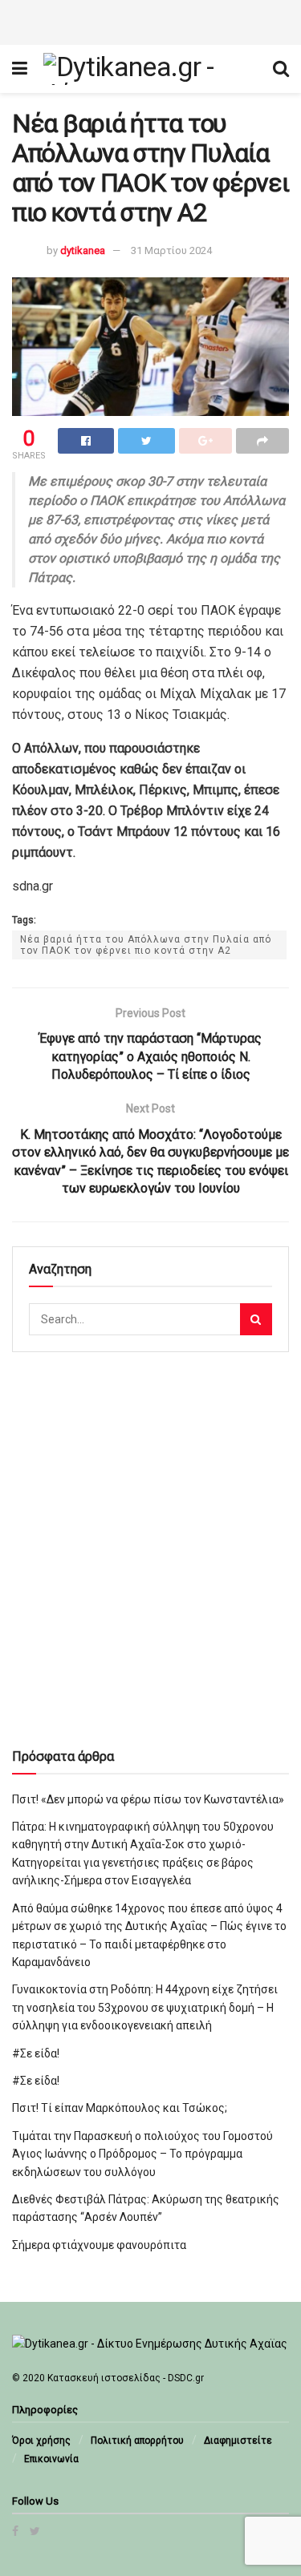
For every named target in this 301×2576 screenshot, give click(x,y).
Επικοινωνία (51, 2459)
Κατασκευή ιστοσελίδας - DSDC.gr (126, 2378)
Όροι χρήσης (41, 2441)
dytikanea (83, 250)
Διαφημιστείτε (238, 2441)
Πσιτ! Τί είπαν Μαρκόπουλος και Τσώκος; (120, 2108)
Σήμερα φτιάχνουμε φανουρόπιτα (99, 2245)
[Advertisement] (151, 20)
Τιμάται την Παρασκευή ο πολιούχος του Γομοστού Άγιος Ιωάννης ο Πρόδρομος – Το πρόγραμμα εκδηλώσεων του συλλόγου (142, 2154)
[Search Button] (256, 1319)
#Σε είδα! (36, 2053)
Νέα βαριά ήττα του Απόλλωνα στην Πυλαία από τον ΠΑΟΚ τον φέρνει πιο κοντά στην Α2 (146, 945)
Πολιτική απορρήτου (137, 2441)
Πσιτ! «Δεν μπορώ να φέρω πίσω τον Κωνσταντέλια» (148, 1799)
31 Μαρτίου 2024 (171, 250)
